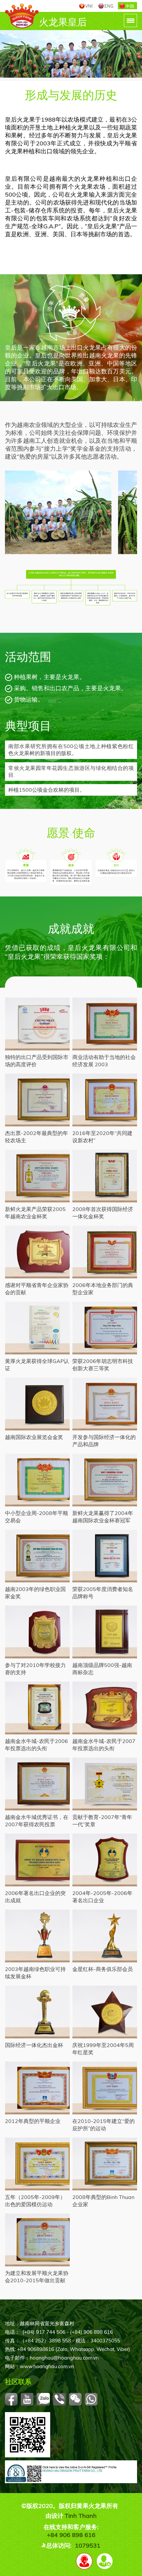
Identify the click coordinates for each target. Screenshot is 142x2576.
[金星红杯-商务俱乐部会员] (105, 1936)
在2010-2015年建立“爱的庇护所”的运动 (104, 2124)
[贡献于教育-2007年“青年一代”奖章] (105, 1784)
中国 (130, 6)
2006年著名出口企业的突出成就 (35, 1896)
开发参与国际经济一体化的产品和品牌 (104, 1440)
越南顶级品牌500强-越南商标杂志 (102, 1668)
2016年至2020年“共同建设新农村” (102, 1136)
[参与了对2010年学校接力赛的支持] (37, 1632)
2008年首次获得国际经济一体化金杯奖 (103, 1212)
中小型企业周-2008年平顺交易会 (36, 1516)
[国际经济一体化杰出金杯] (37, 2012)
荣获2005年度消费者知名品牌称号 (103, 1592)
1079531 (88, 2545)
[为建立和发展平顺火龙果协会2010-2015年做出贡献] (37, 2240)
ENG (109, 6)
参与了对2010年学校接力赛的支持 (35, 1668)
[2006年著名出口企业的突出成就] (37, 1860)
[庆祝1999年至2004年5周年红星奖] (105, 2012)
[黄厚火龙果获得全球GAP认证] (37, 1328)
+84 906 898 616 (71, 2535)
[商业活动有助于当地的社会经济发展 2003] (105, 1024)
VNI (89, 6)
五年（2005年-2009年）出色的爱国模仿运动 (35, 2200)
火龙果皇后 (63, 22)
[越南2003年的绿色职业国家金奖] (37, 1556)
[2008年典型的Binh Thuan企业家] (105, 2164)
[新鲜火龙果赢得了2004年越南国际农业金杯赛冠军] (105, 1480)
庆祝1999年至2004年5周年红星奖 (103, 2048)
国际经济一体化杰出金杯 (34, 2045)
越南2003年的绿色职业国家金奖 (35, 1592)
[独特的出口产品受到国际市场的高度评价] (37, 1024)
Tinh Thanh (81, 2516)
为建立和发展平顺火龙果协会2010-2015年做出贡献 (37, 2276)
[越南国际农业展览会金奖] (37, 1404)
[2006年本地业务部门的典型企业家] (105, 1252)
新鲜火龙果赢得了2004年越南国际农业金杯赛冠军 (103, 1516)
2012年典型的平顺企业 (33, 2121)
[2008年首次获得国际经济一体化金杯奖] (105, 1176)
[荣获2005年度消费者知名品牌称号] (105, 1556)
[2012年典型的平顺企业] (37, 2088)
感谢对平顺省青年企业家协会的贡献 (37, 1288)
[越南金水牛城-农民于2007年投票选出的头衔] (105, 1708)
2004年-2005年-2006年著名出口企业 (102, 1896)
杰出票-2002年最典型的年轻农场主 (36, 1136)
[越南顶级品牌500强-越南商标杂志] (105, 1632)
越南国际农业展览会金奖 (34, 1437)
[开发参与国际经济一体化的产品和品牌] (105, 1404)
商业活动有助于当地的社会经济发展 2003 (104, 1060)
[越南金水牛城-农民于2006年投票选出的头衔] (37, 1708)
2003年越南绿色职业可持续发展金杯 (35, 1972)
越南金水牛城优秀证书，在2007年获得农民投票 (37, 1820)
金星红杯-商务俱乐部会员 (103, 1969)
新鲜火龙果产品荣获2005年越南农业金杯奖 (35, 1212)
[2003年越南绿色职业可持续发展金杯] (37, 1936)
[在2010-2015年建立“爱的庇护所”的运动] (105, 2088)
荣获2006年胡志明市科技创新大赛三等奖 (103, 1364)
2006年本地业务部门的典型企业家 (103, 1288)
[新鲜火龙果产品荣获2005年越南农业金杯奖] (37, 1176)
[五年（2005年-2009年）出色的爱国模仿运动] (37, 2164)
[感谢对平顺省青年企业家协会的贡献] (37, 1252)
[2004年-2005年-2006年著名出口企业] (105, 1860)
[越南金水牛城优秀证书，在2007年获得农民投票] (37, 1784)
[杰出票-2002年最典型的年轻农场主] (37, 1100)
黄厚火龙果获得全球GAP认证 (37, 1364)
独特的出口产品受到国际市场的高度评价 (37, 1060)
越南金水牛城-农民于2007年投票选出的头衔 (104, 1744)
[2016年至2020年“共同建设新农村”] (105, 1100)
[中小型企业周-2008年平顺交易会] (37, 1480)
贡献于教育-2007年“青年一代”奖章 (102, 1820)
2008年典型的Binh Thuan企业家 (103, 2200)
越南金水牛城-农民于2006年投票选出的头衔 (36, 1744)
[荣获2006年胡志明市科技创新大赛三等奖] (105, 1328)
